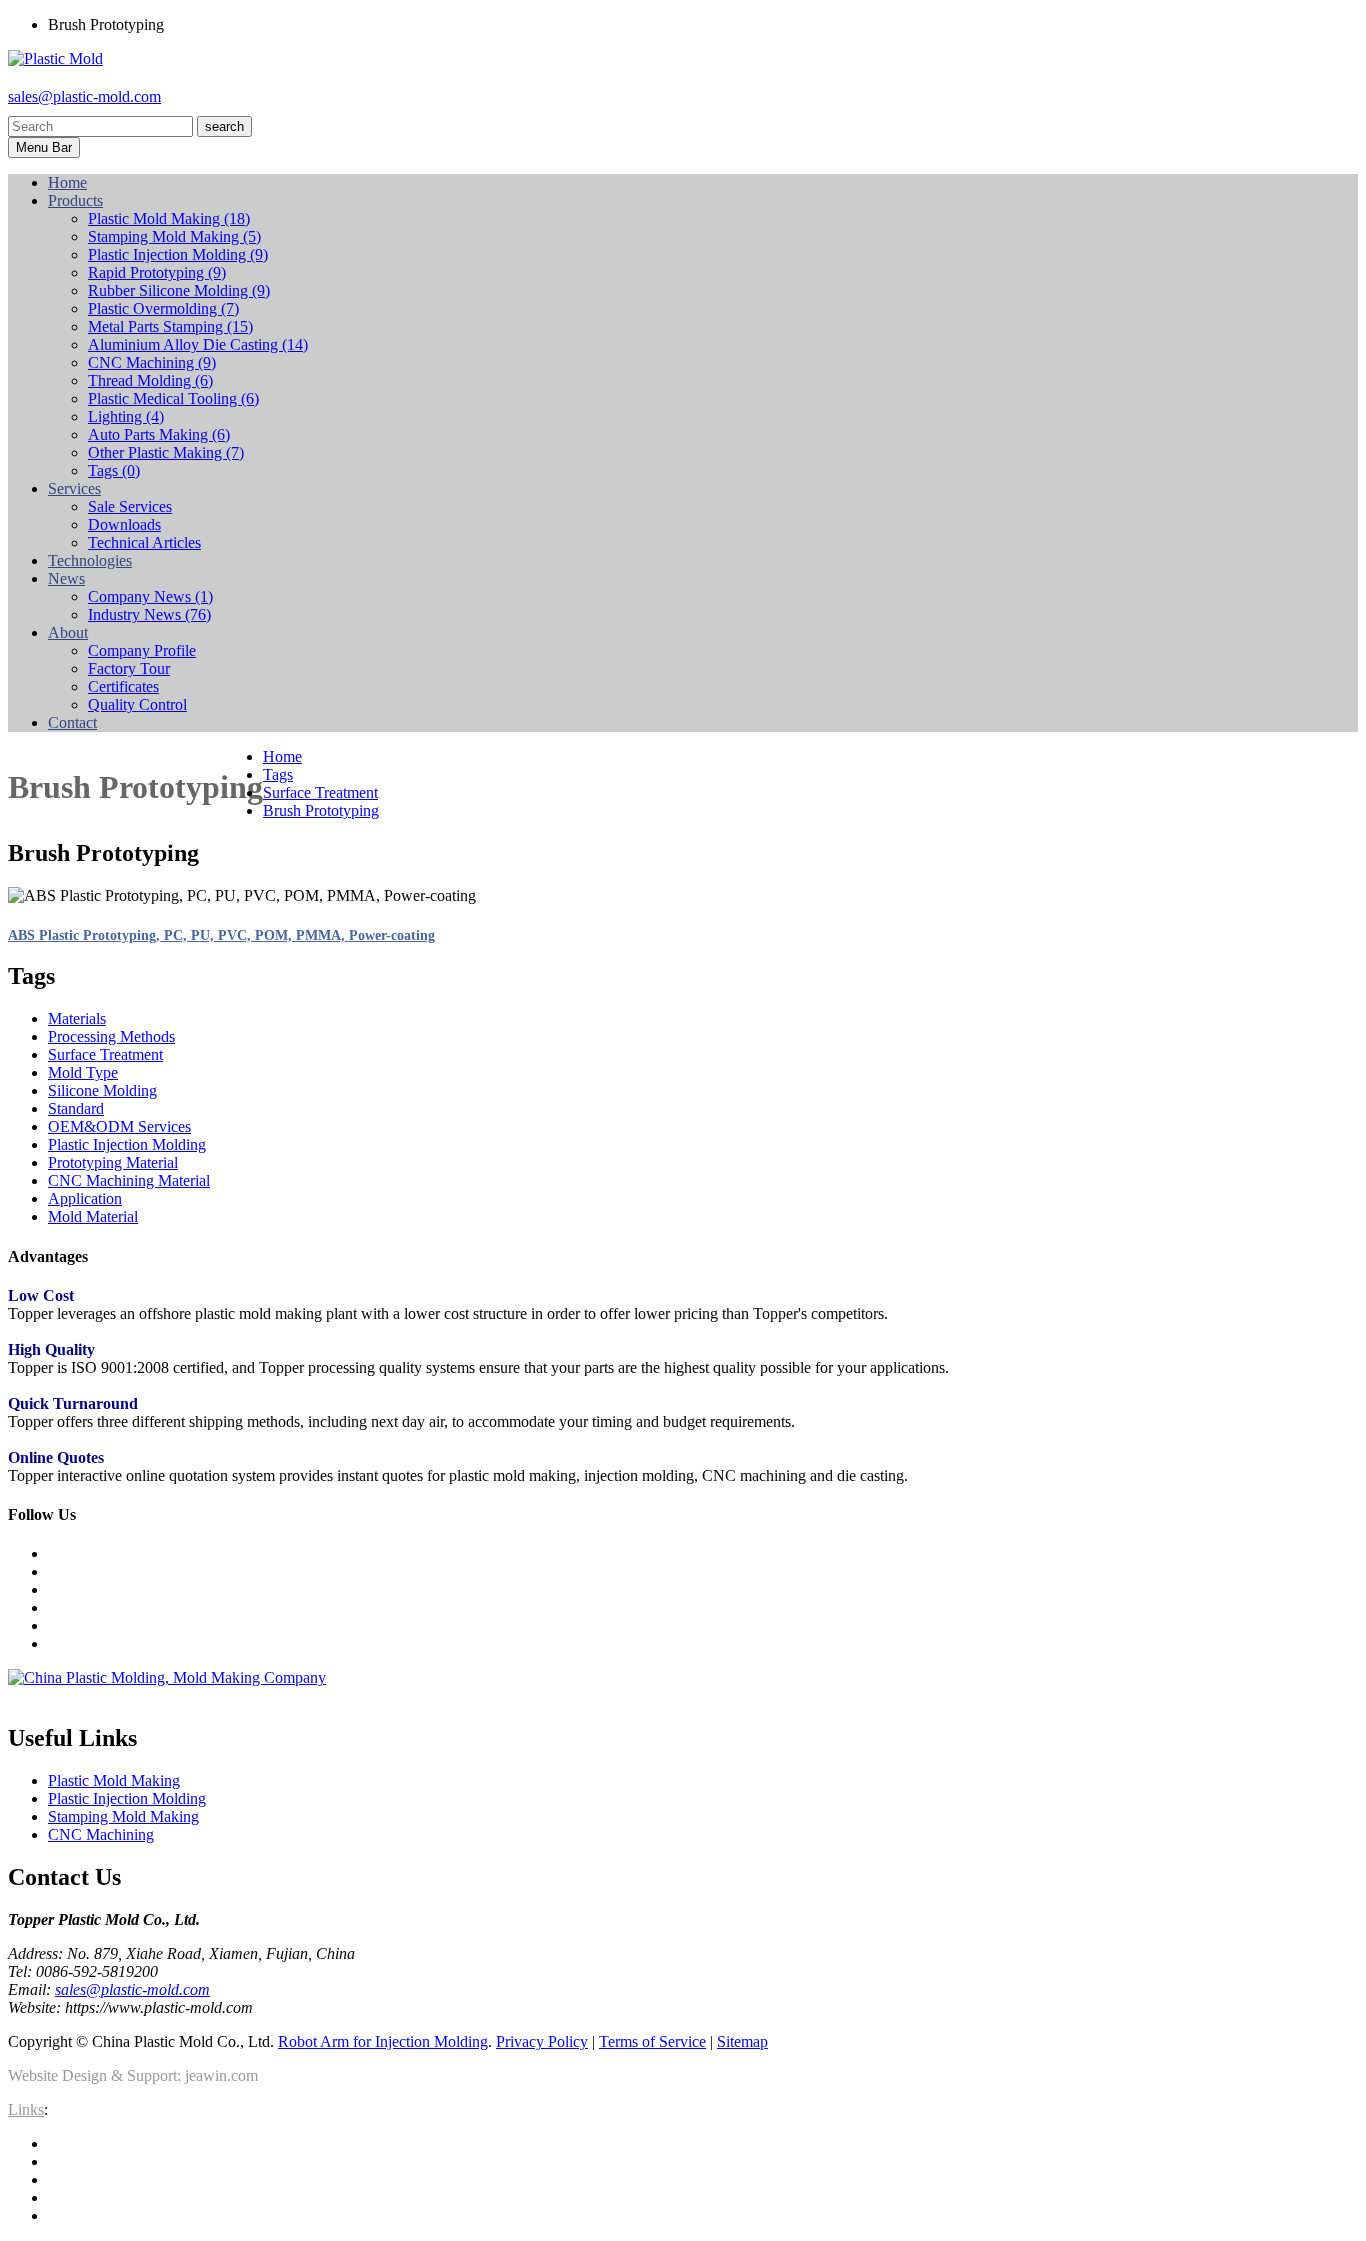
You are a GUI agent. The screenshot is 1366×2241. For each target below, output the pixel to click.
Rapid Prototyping (157, 272)
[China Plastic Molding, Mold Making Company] (167, 1677)
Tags (114, 470)
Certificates (123, 686)
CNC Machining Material (129, 1180)
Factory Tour (129, 668)
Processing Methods (111, 1036)
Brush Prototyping (321, 810)
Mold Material (93, 1216)
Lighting (126, 416)
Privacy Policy (542, 2041)
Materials (77, 1018)
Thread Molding (150, 380)
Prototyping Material (113, 1162)
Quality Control (137, 704)
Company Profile (142, 650)
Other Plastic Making (166, 452)
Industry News (149, 614)
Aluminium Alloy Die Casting (198, 344)
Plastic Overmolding (163, 308)
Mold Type (83, 1072)
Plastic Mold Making (169, 218)
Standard (76, 1108)
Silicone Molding (102, 1090)
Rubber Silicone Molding (179, 290)
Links (26, 2109)
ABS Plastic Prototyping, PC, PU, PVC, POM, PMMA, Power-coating (221, 935)
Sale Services (130, 506)
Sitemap (742, 2041)
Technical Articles (144, 542)
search (224, 126)
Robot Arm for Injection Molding (383, 2041)
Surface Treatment (320, 792)
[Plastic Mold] (55, 58)
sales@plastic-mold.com (84, 96)
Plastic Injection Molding (178, 254)
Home (282, 756)
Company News (150, 596)
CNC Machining (152, 362)
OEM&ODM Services (119, 1126)
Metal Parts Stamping (170, 326)
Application (85, 1198)
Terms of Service (652, 2041)
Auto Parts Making (159, 434)
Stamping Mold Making (174, 236)
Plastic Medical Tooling (173, 398)
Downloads (124, 524)
